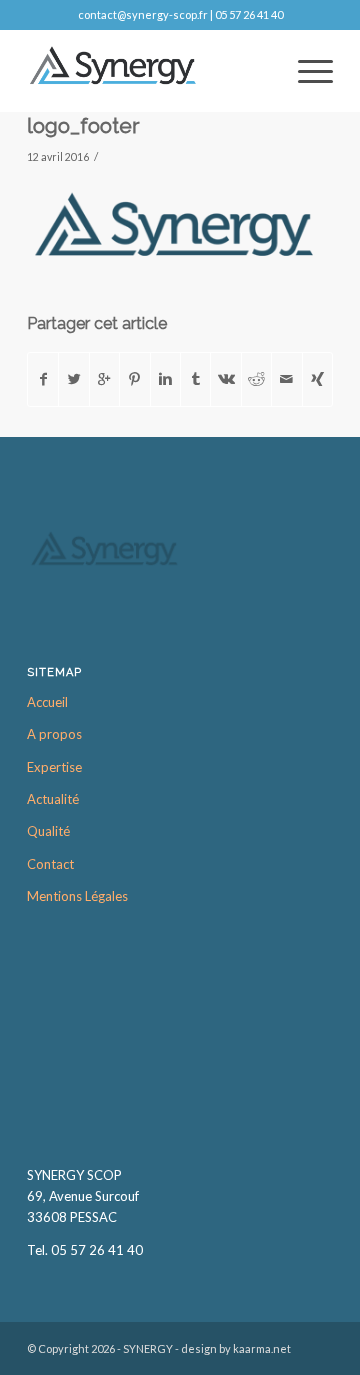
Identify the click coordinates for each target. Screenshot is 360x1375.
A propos (54, 734)
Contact (50, 864)
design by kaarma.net (236, 1348)
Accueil (47, 702)
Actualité (53, 799)
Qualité (48, 831)
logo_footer (83, 125)
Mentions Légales (77, 896)
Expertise (54, 767)
